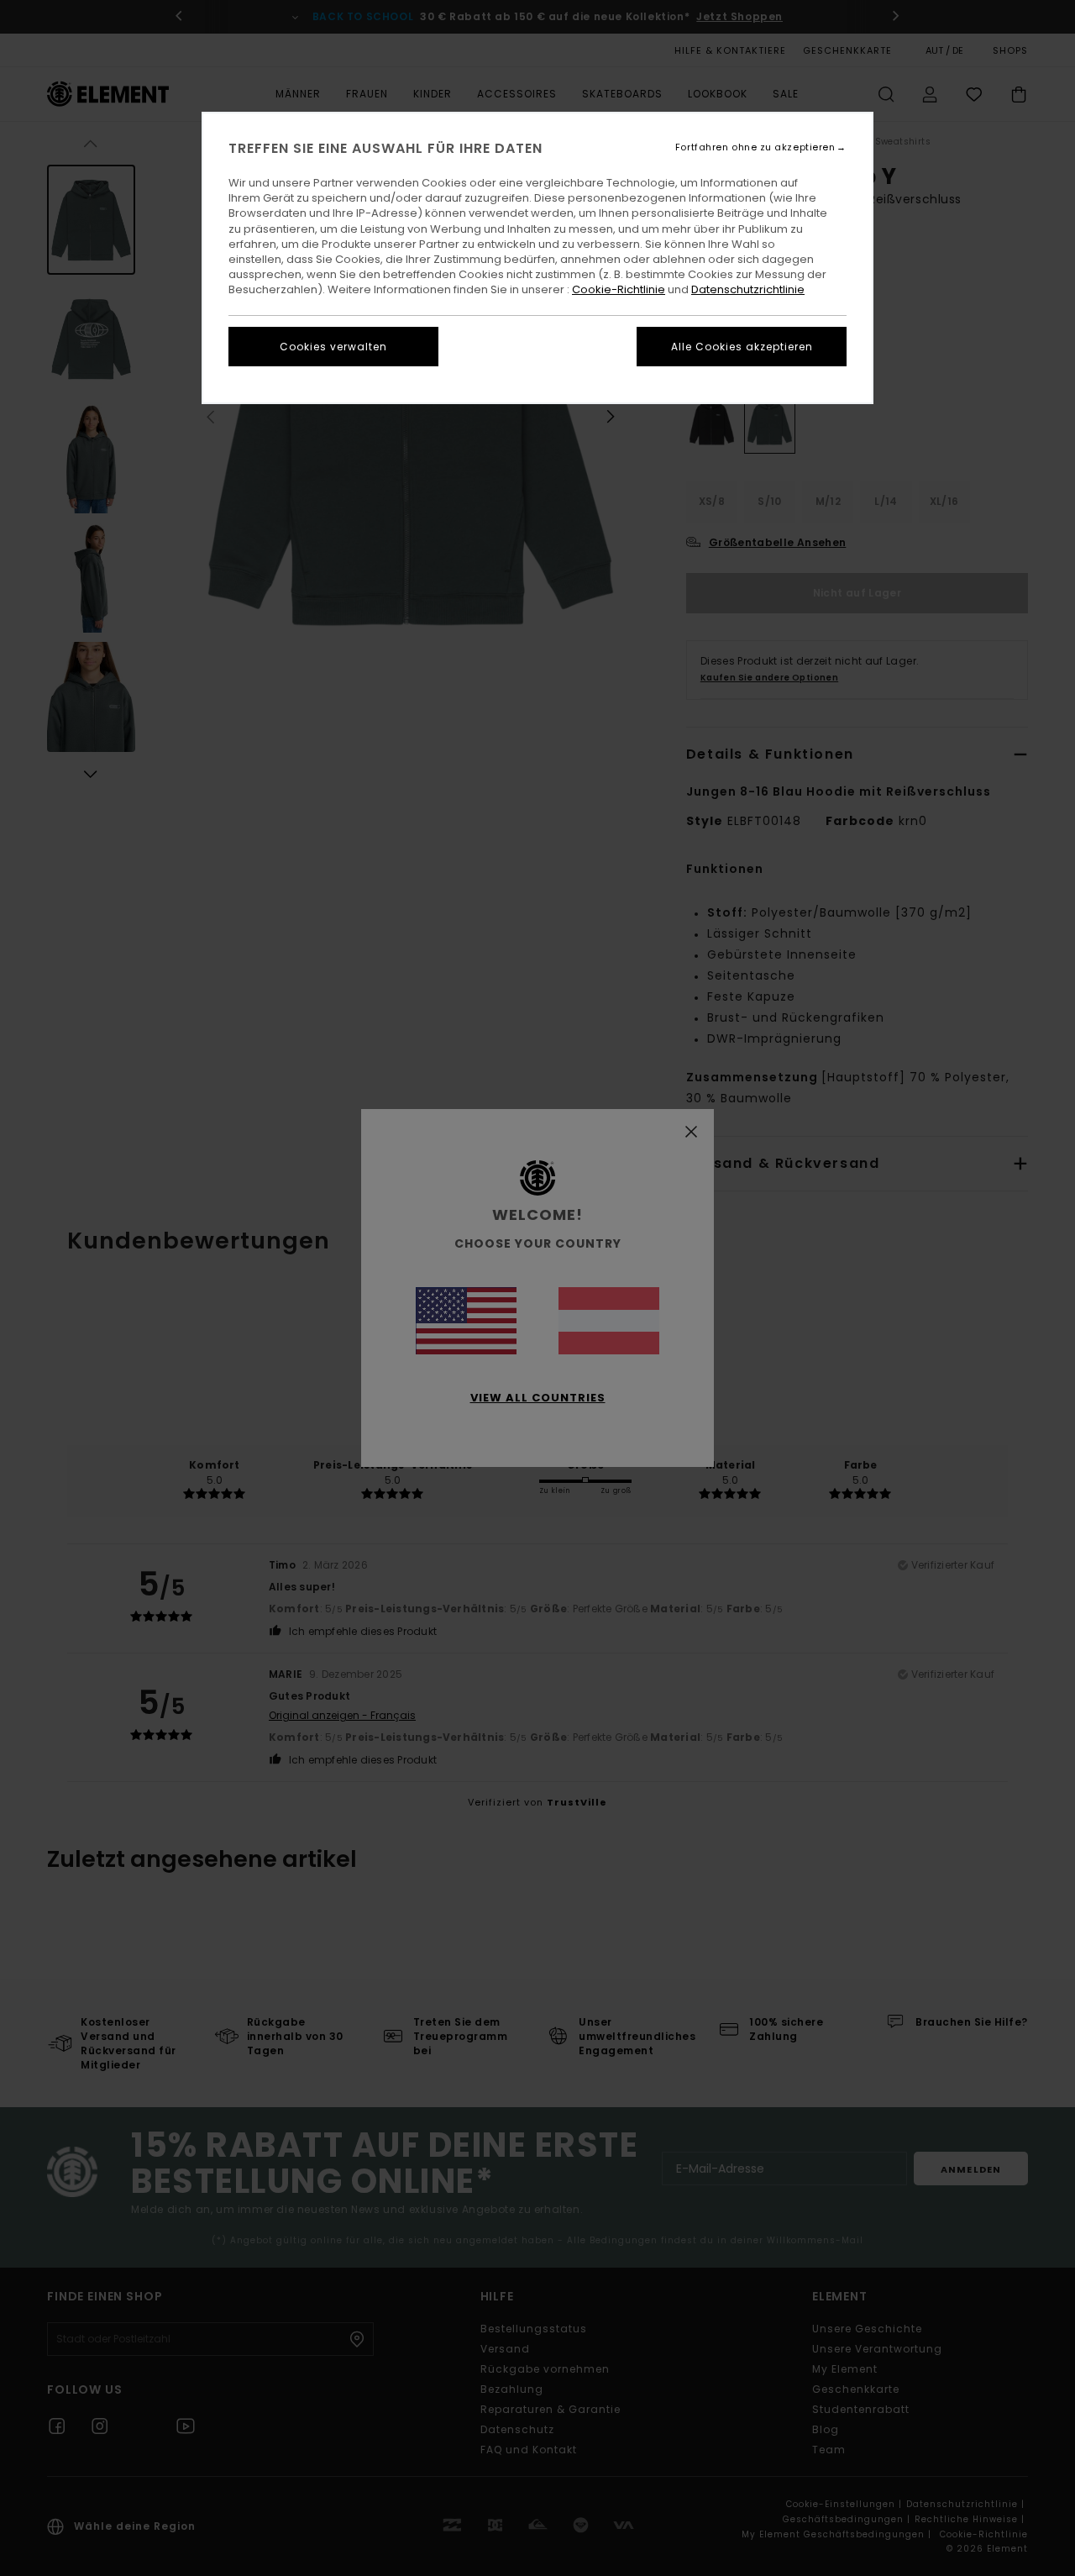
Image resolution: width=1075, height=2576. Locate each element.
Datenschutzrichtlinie (748, 289)
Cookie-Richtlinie (619, 289)
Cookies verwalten (333, 347)
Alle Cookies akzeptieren (742, 347)
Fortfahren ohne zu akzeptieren (755, 147)
